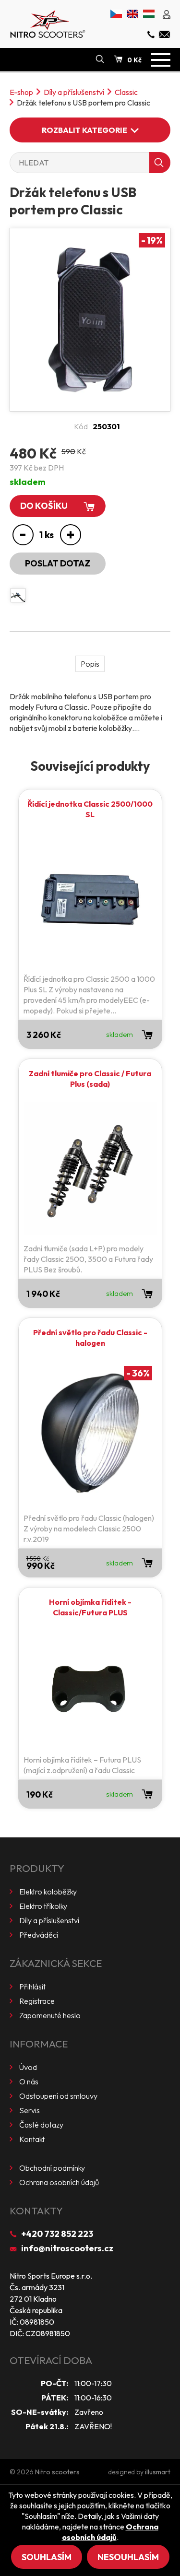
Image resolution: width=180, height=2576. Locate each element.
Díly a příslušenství (74, 92)
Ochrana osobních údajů (59, 2182)
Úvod (28, 2067)
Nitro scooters (57, 2472)
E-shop (21, 92)
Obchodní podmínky (52, 2168)
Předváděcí (39, 1935)
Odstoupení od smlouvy (58, 2096)
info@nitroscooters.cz (67, 2248)
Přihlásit (32, 1987)
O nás (29, 2082)
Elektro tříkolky (43, 1906)
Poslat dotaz (58, 563)
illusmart (158, 2472)
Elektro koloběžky (48, 1892)
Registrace (37, 2001)
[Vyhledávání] (100, 59)
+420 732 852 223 (57, 2234)
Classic (126, 92)
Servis (30, 2110)
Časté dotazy (41, 2125)
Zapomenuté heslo (50, 2015)
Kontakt (32, 2139)
